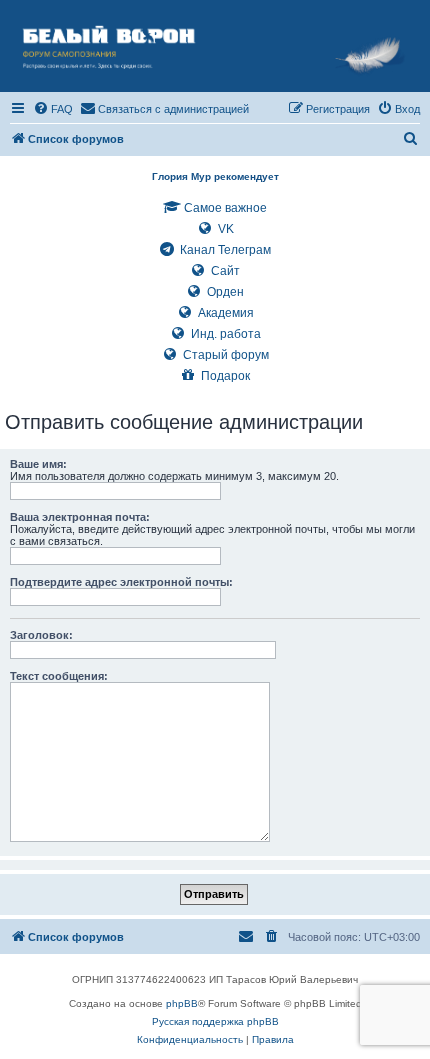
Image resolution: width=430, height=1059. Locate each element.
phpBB (182, 1003)
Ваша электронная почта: (80, 517)
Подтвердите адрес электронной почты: (121, 582)
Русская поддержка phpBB (215, 1021)
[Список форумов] (215, 46)
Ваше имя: (38, 464)
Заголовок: (41, 635)
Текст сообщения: (59, 676)
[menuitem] (53, 109)
